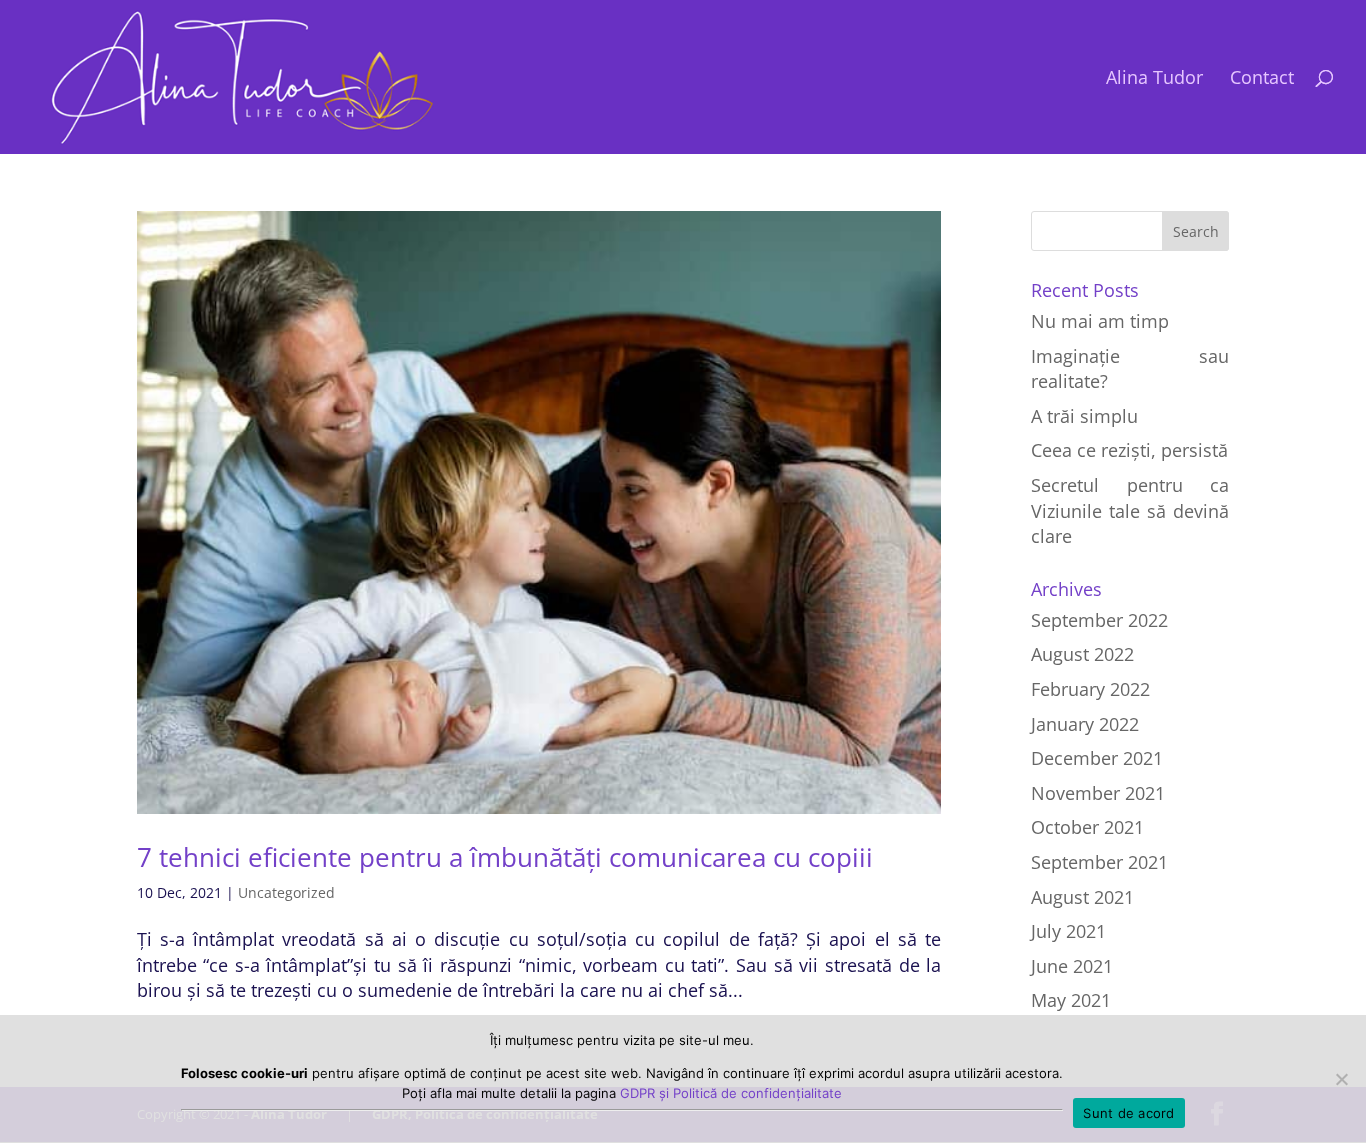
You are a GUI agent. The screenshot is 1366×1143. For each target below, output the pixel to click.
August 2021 (1082, 897)
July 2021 (1068, 931)
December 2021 (1097, 758)
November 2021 (1098, 793)
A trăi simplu (1084, 416)
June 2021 (1072, 966)
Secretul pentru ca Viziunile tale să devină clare (1130, 510)
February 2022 (1090, 689)
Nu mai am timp (1100, 321)
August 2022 (1082, 654)
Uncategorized (286, 892)
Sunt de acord (1128, 1113)
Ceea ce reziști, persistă (1129, 450)
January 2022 (1085, 724)
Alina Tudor (1154, 79)
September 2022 (1099, 620)
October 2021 (1087, 827)
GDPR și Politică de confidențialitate (731, 1093)
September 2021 (1099, 862)
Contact (1262, 79)
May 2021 (1071, 1000)
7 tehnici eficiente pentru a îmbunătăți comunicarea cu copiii (505, 857)
